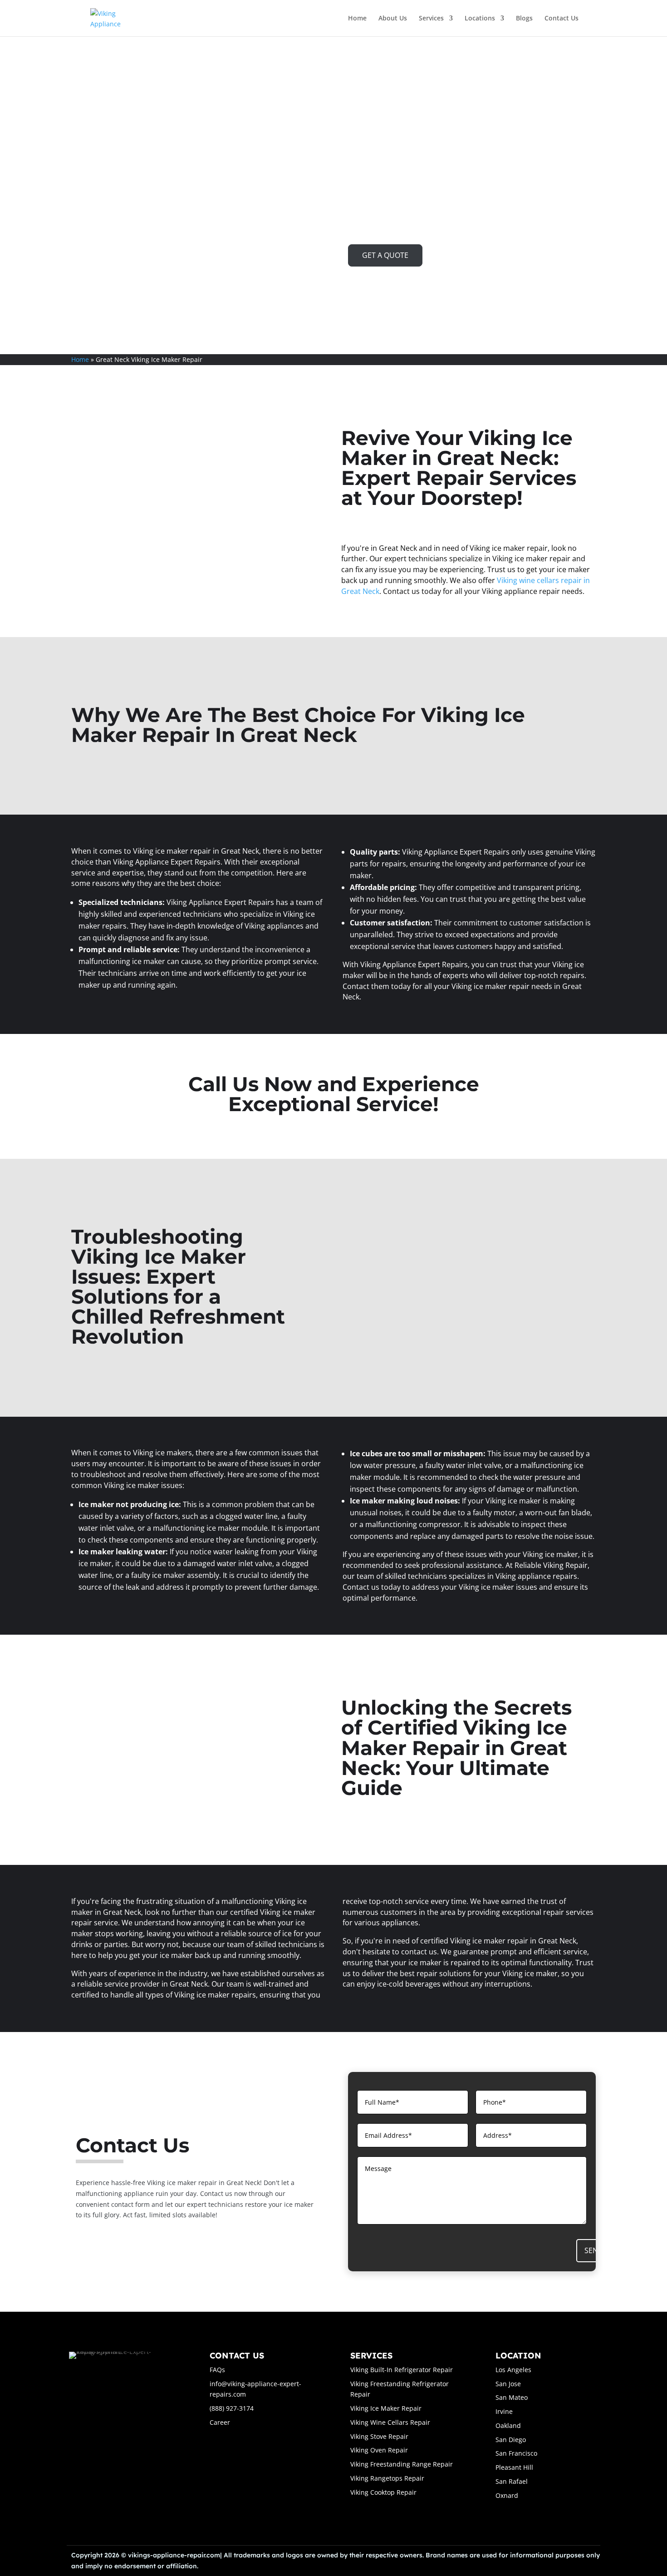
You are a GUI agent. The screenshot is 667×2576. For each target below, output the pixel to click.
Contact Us (562, 19)
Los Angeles (513, 2370)
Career (220, 2422)
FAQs (217, 2370)
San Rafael (512, 2481)
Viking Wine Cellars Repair (390, 2422)
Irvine (504, 2411)
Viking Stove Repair (379, 2436)
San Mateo (512, 2397)
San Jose (508, 2384)
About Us (393, 19)
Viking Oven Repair (379, 2450)
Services (431, 19)
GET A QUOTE (385, 255)
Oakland (508, 2425)
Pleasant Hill (514, 2467)
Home (357, 19)
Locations (480, 19)
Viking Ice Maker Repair (386, 2408)
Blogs (524, 19)
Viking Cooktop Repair (383, 2492)
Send (594, 2250)
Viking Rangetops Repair (387, 2478)
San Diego (511, 2440)
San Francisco (516, 2453)
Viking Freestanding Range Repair (402, 2464)
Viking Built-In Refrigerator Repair (402, 2370)
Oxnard (507, 2495)
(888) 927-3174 (232, 2408)
